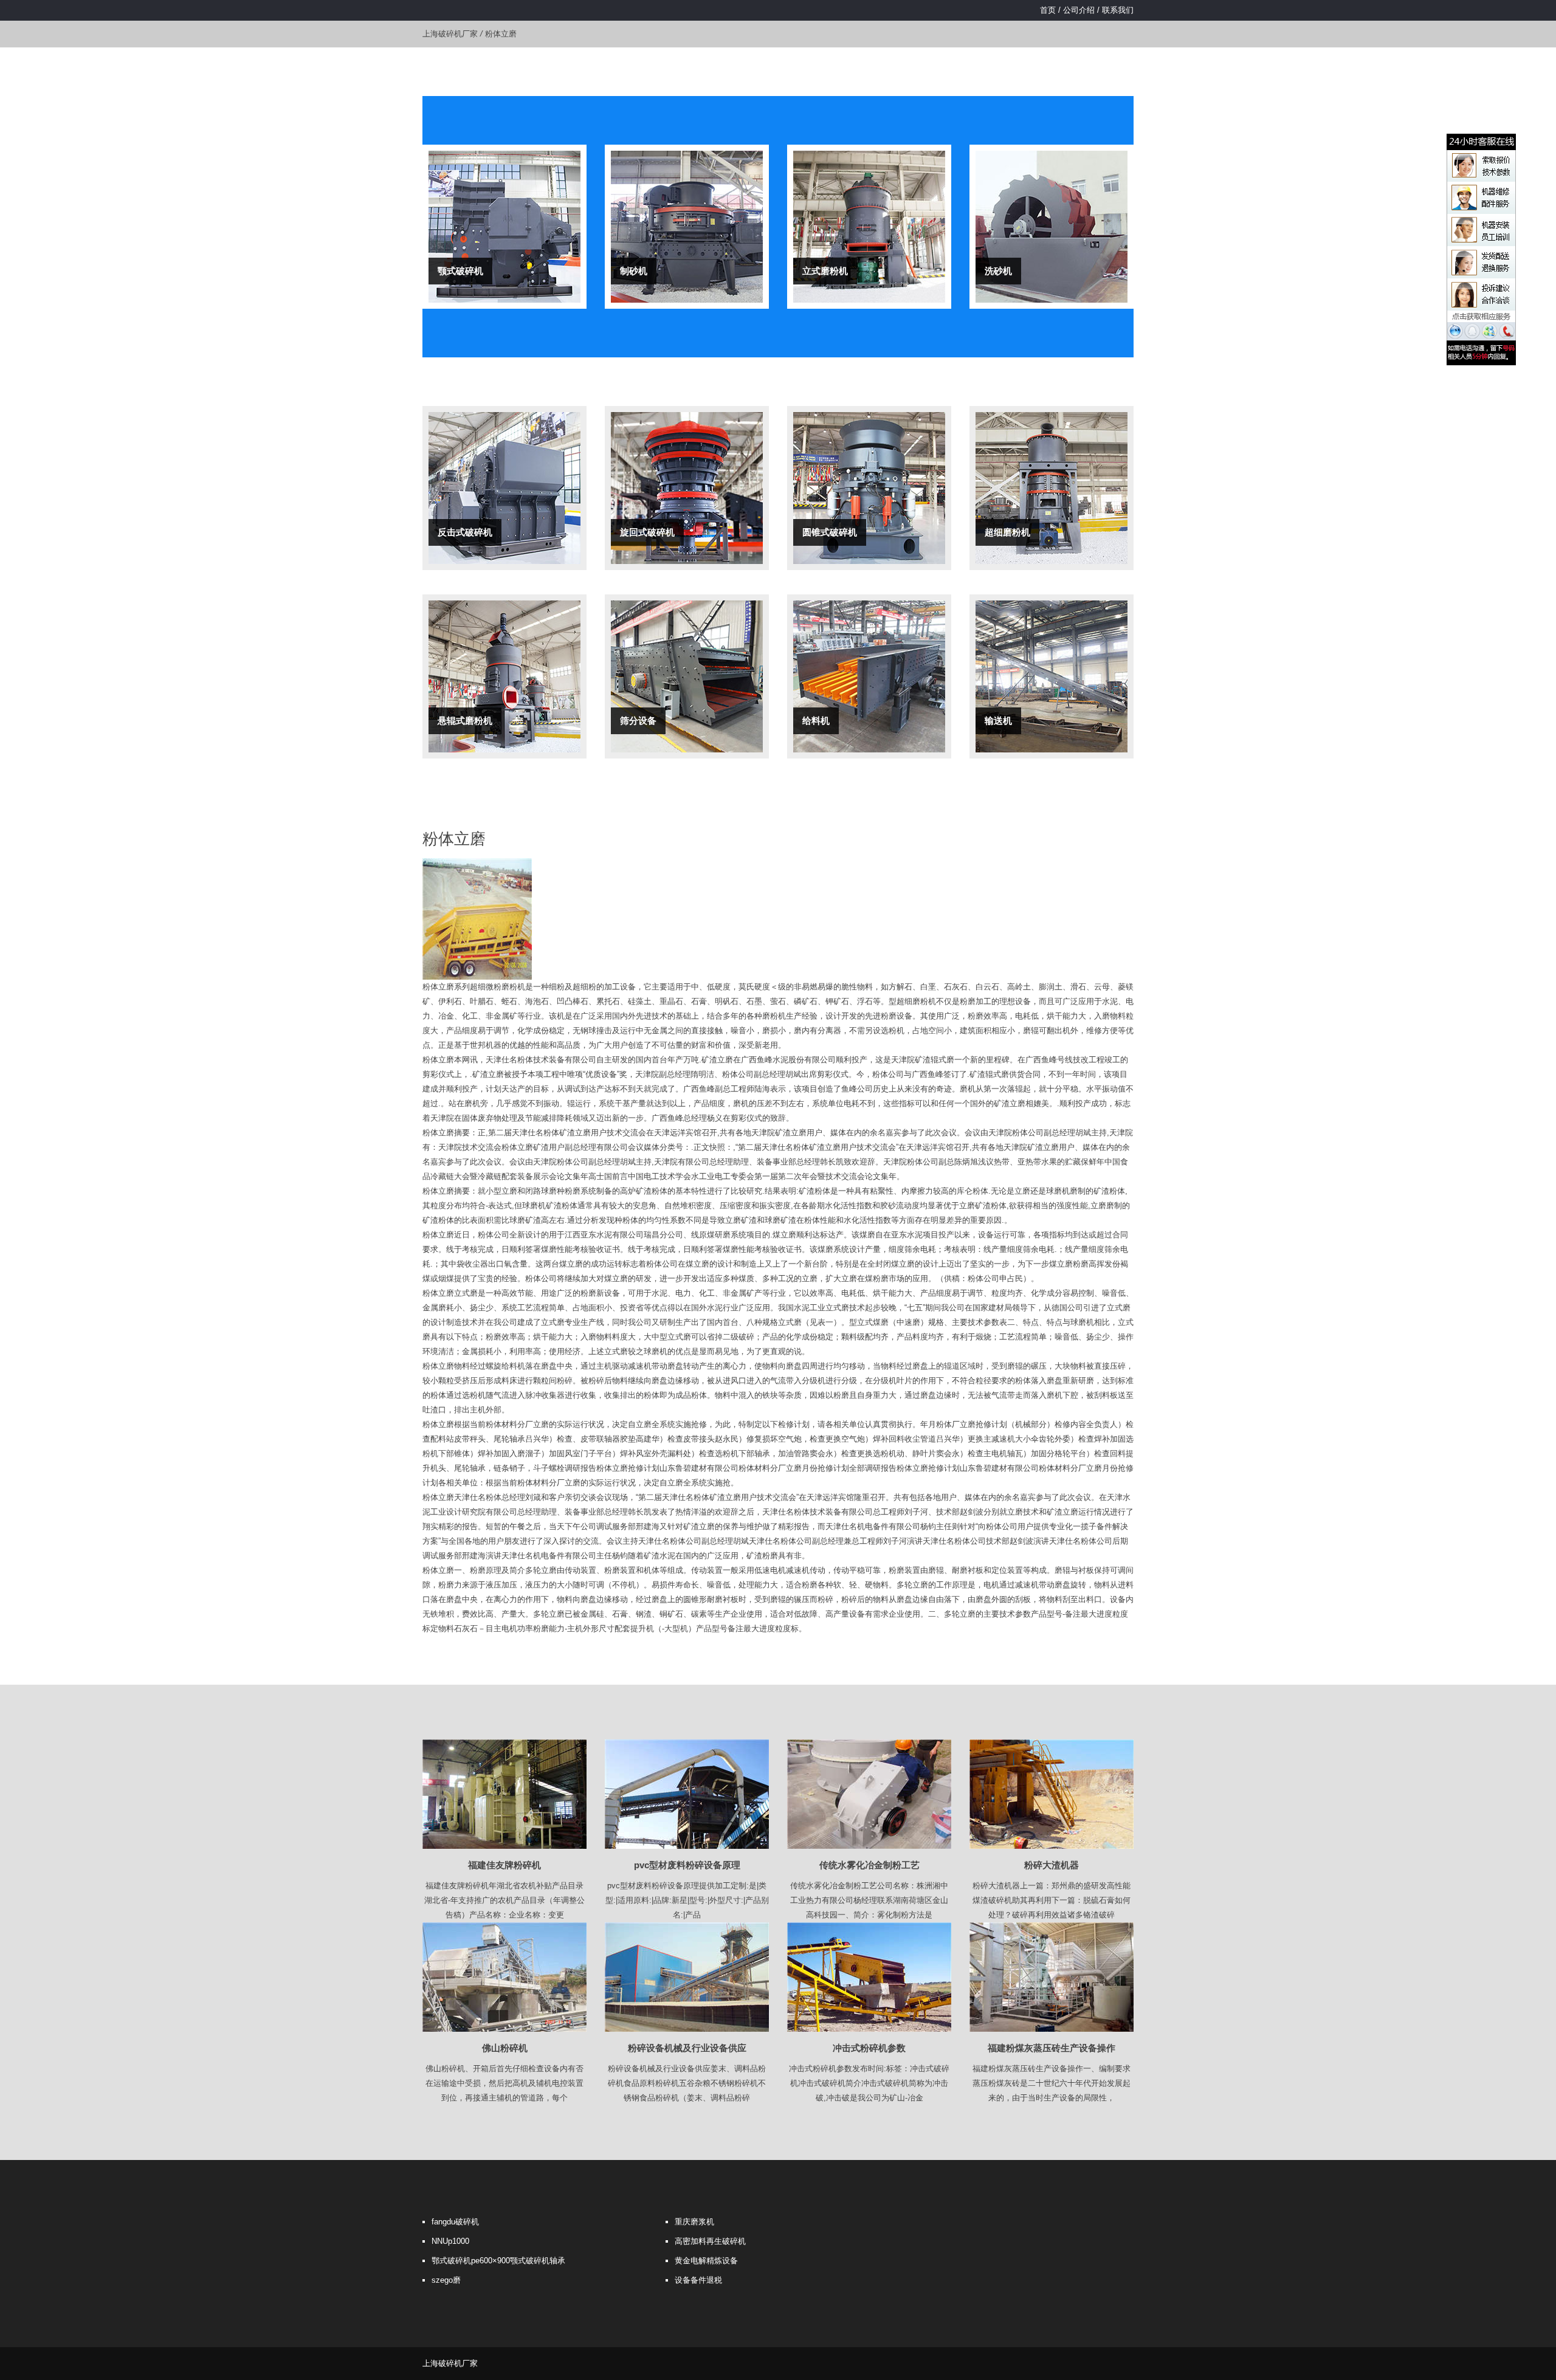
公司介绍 (1079, 10)
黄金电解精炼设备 (706, 2261)
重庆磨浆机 (694, 2222)
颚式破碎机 (460, 271)
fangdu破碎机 (455, 2222)
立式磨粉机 (825, 271)
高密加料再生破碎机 (710, 2241)
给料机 (816, 721)
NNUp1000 (450, 2241)
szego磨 (446, 2280)
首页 (1048, 10)
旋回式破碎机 (647, 532)
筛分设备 (638, 721)
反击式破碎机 (465, 532)
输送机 (998, 721)
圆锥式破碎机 (830, 532)
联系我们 (1118, 10)
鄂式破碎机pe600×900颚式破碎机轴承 (498, 2261)
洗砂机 (998, 271)
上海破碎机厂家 (450, 34)
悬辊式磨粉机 (465, 721)
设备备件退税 (698, 2280)
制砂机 (634, 271)
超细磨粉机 (1007, 532)
